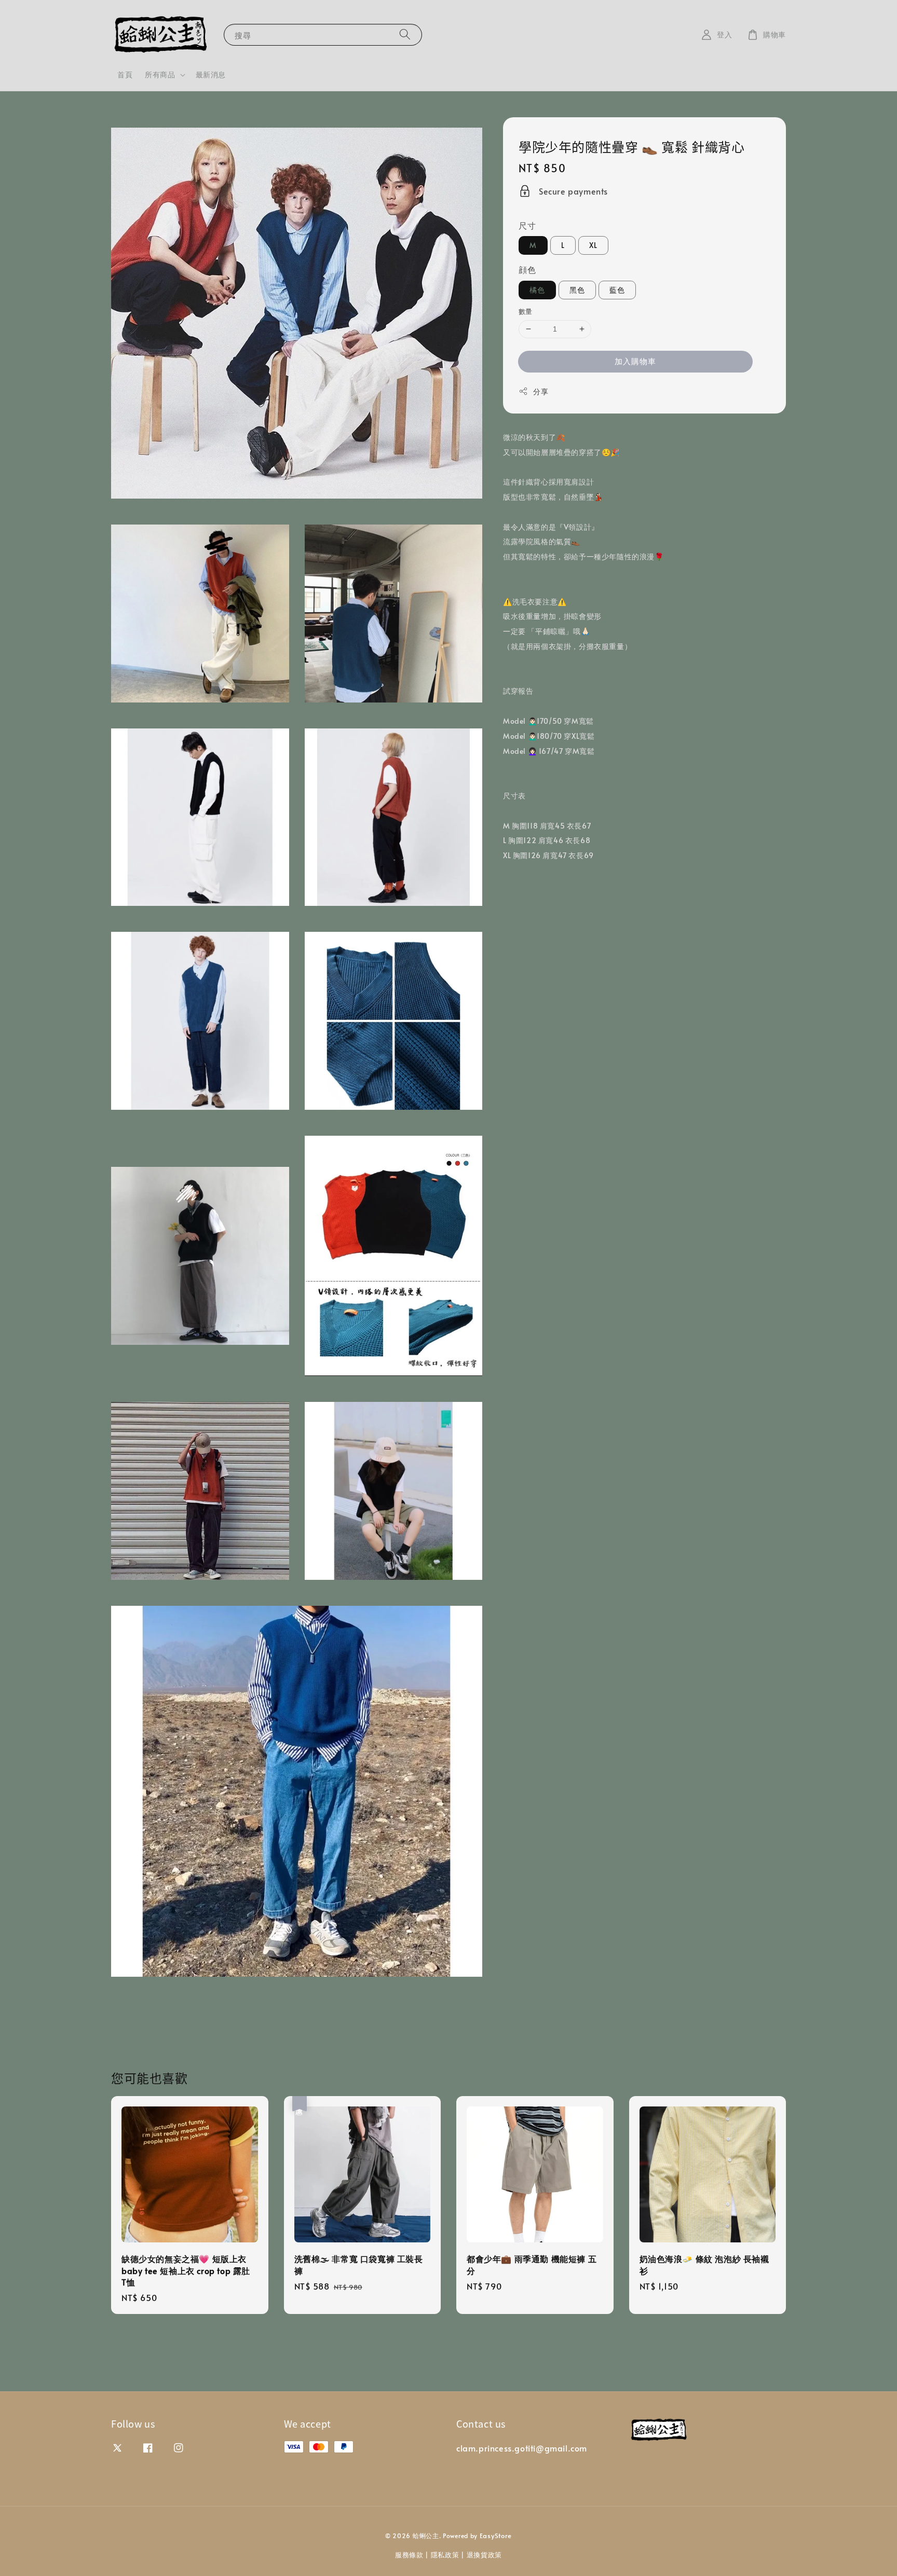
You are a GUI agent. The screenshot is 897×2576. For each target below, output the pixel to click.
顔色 (527, 269)
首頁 (125, 74)
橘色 (537, 290)
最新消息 (211, 74)
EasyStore (496, 2536)
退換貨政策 (485, 2555)
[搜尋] (405, 35)
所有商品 (160, 75)
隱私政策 (445, 2555)
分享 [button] (541, 391)
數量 (526, 311)
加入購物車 (635, 361)
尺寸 (527, 225)
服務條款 (409, 2555)
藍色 (617, 290)
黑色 (577, 290)
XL (593, 245)
